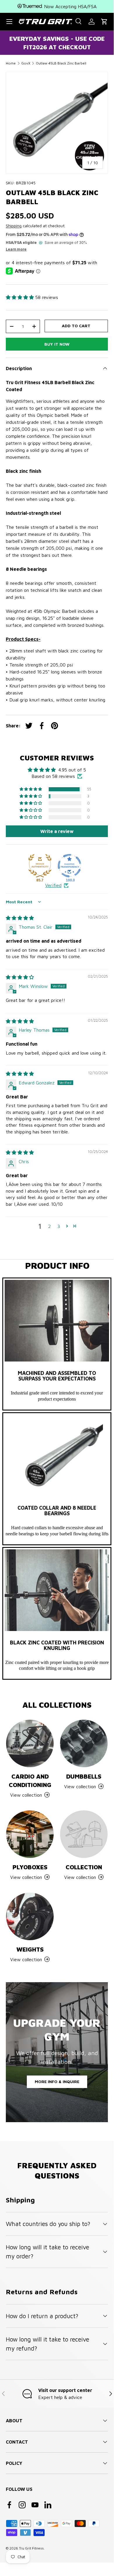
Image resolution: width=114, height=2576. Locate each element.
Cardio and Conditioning (30, 1780)
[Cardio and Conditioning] (30, 1743)
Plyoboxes (30, 1867)
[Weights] (30, 1916)
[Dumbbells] (84, 1743)
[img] (20, 918)
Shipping (14, 226)
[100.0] (69, 866)
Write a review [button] (57, 831)
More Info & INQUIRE (57, 2081)
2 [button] (49, 1226)
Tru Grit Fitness (31, 2548)
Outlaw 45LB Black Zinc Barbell (61, 63)
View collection (80, 1877)
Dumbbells (84, 1776)
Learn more (16, 249)
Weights (30, 1949)
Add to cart (76, 326)
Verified (53, 885)
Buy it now (57, 344)
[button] (104, 22)
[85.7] (40, 866)
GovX (26, 63)
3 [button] (59, 1226)
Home (11, 63)
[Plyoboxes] (30, 1834)
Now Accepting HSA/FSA (70, 6)
